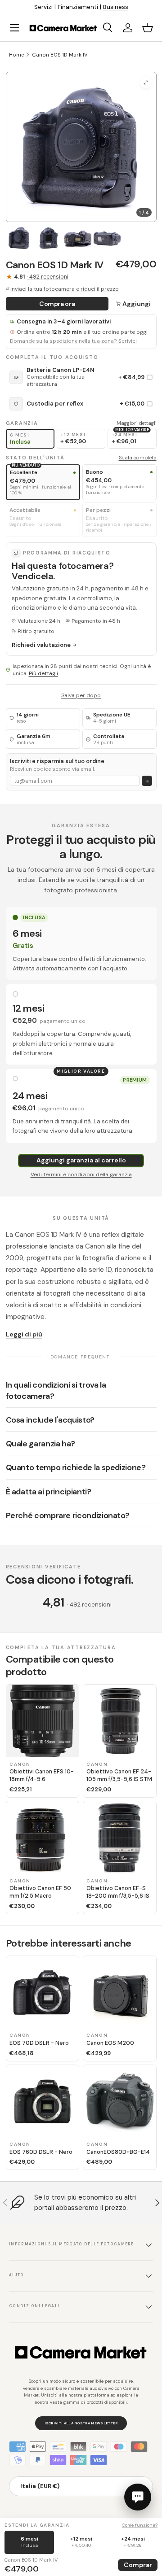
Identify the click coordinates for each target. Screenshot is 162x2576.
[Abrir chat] (138, 2497)
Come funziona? (140, 2525)
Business (116, 7)
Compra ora (57, 304)
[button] (148, 28)
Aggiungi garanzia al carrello (81, 1160)
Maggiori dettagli (137, 423)
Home (16, 55)
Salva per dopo (81, 695)
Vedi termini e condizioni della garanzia (81, 1174)
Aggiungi (137, 304)
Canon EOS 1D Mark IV (60, 55)
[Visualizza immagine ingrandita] (146, 82)
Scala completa (138, 458)
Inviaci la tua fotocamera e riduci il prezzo (65, 289)
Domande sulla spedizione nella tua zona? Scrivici (73, 341)
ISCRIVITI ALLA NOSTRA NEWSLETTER (81, 2423)
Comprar (138, 2565)
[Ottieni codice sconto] (147, 781)
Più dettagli (43, 673)
